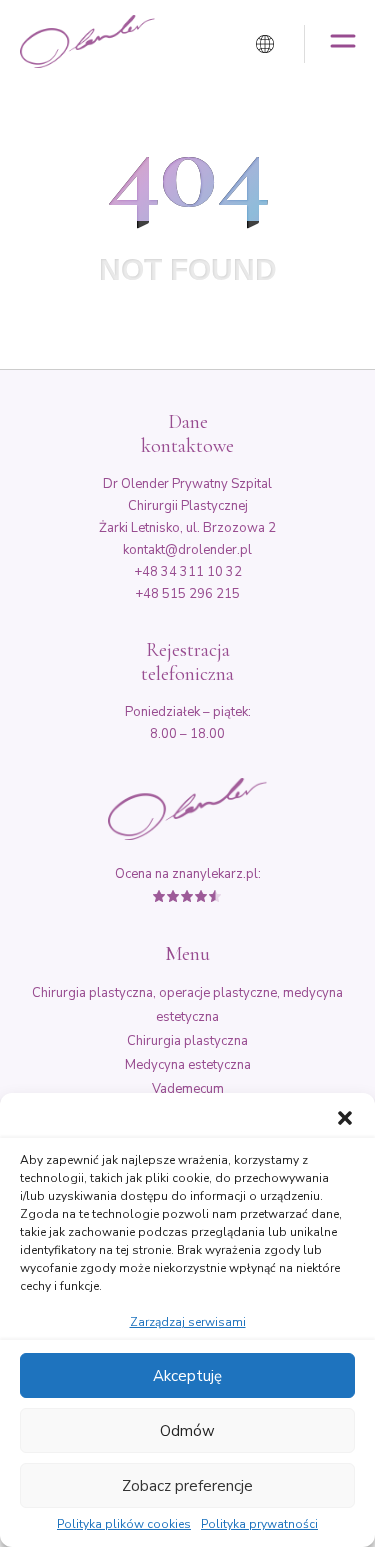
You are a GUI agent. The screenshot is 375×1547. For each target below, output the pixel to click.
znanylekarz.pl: (216, 874)
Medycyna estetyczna (188, 1065)
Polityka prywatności (259, 1525)
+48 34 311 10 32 (188, 572)
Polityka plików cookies (124, 1525)
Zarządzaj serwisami (188, 1322)
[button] (345, 1118)
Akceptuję (187, 1376)
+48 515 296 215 (187, 594)
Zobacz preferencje (187, 1486)
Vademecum (188, 1089)
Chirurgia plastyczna (187, 1041)
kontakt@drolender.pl (187, 550)
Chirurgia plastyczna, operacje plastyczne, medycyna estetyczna (187, 1005)
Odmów (187, 1431)
